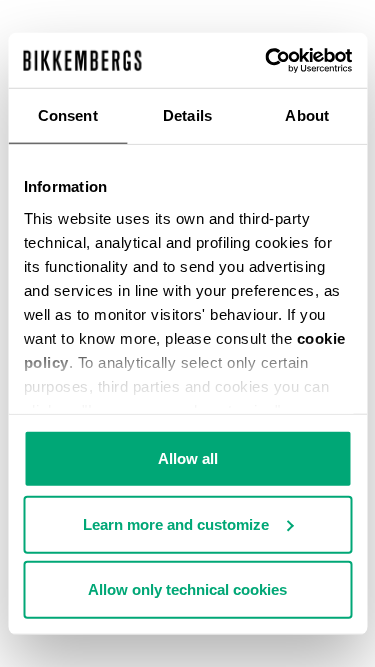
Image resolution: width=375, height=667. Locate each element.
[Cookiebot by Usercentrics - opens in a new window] (267, 60)
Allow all (188, 458)
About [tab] (307, 115)
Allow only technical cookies (187, 589)
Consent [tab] (68, 115)
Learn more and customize (176, 523)
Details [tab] (187, 115)
